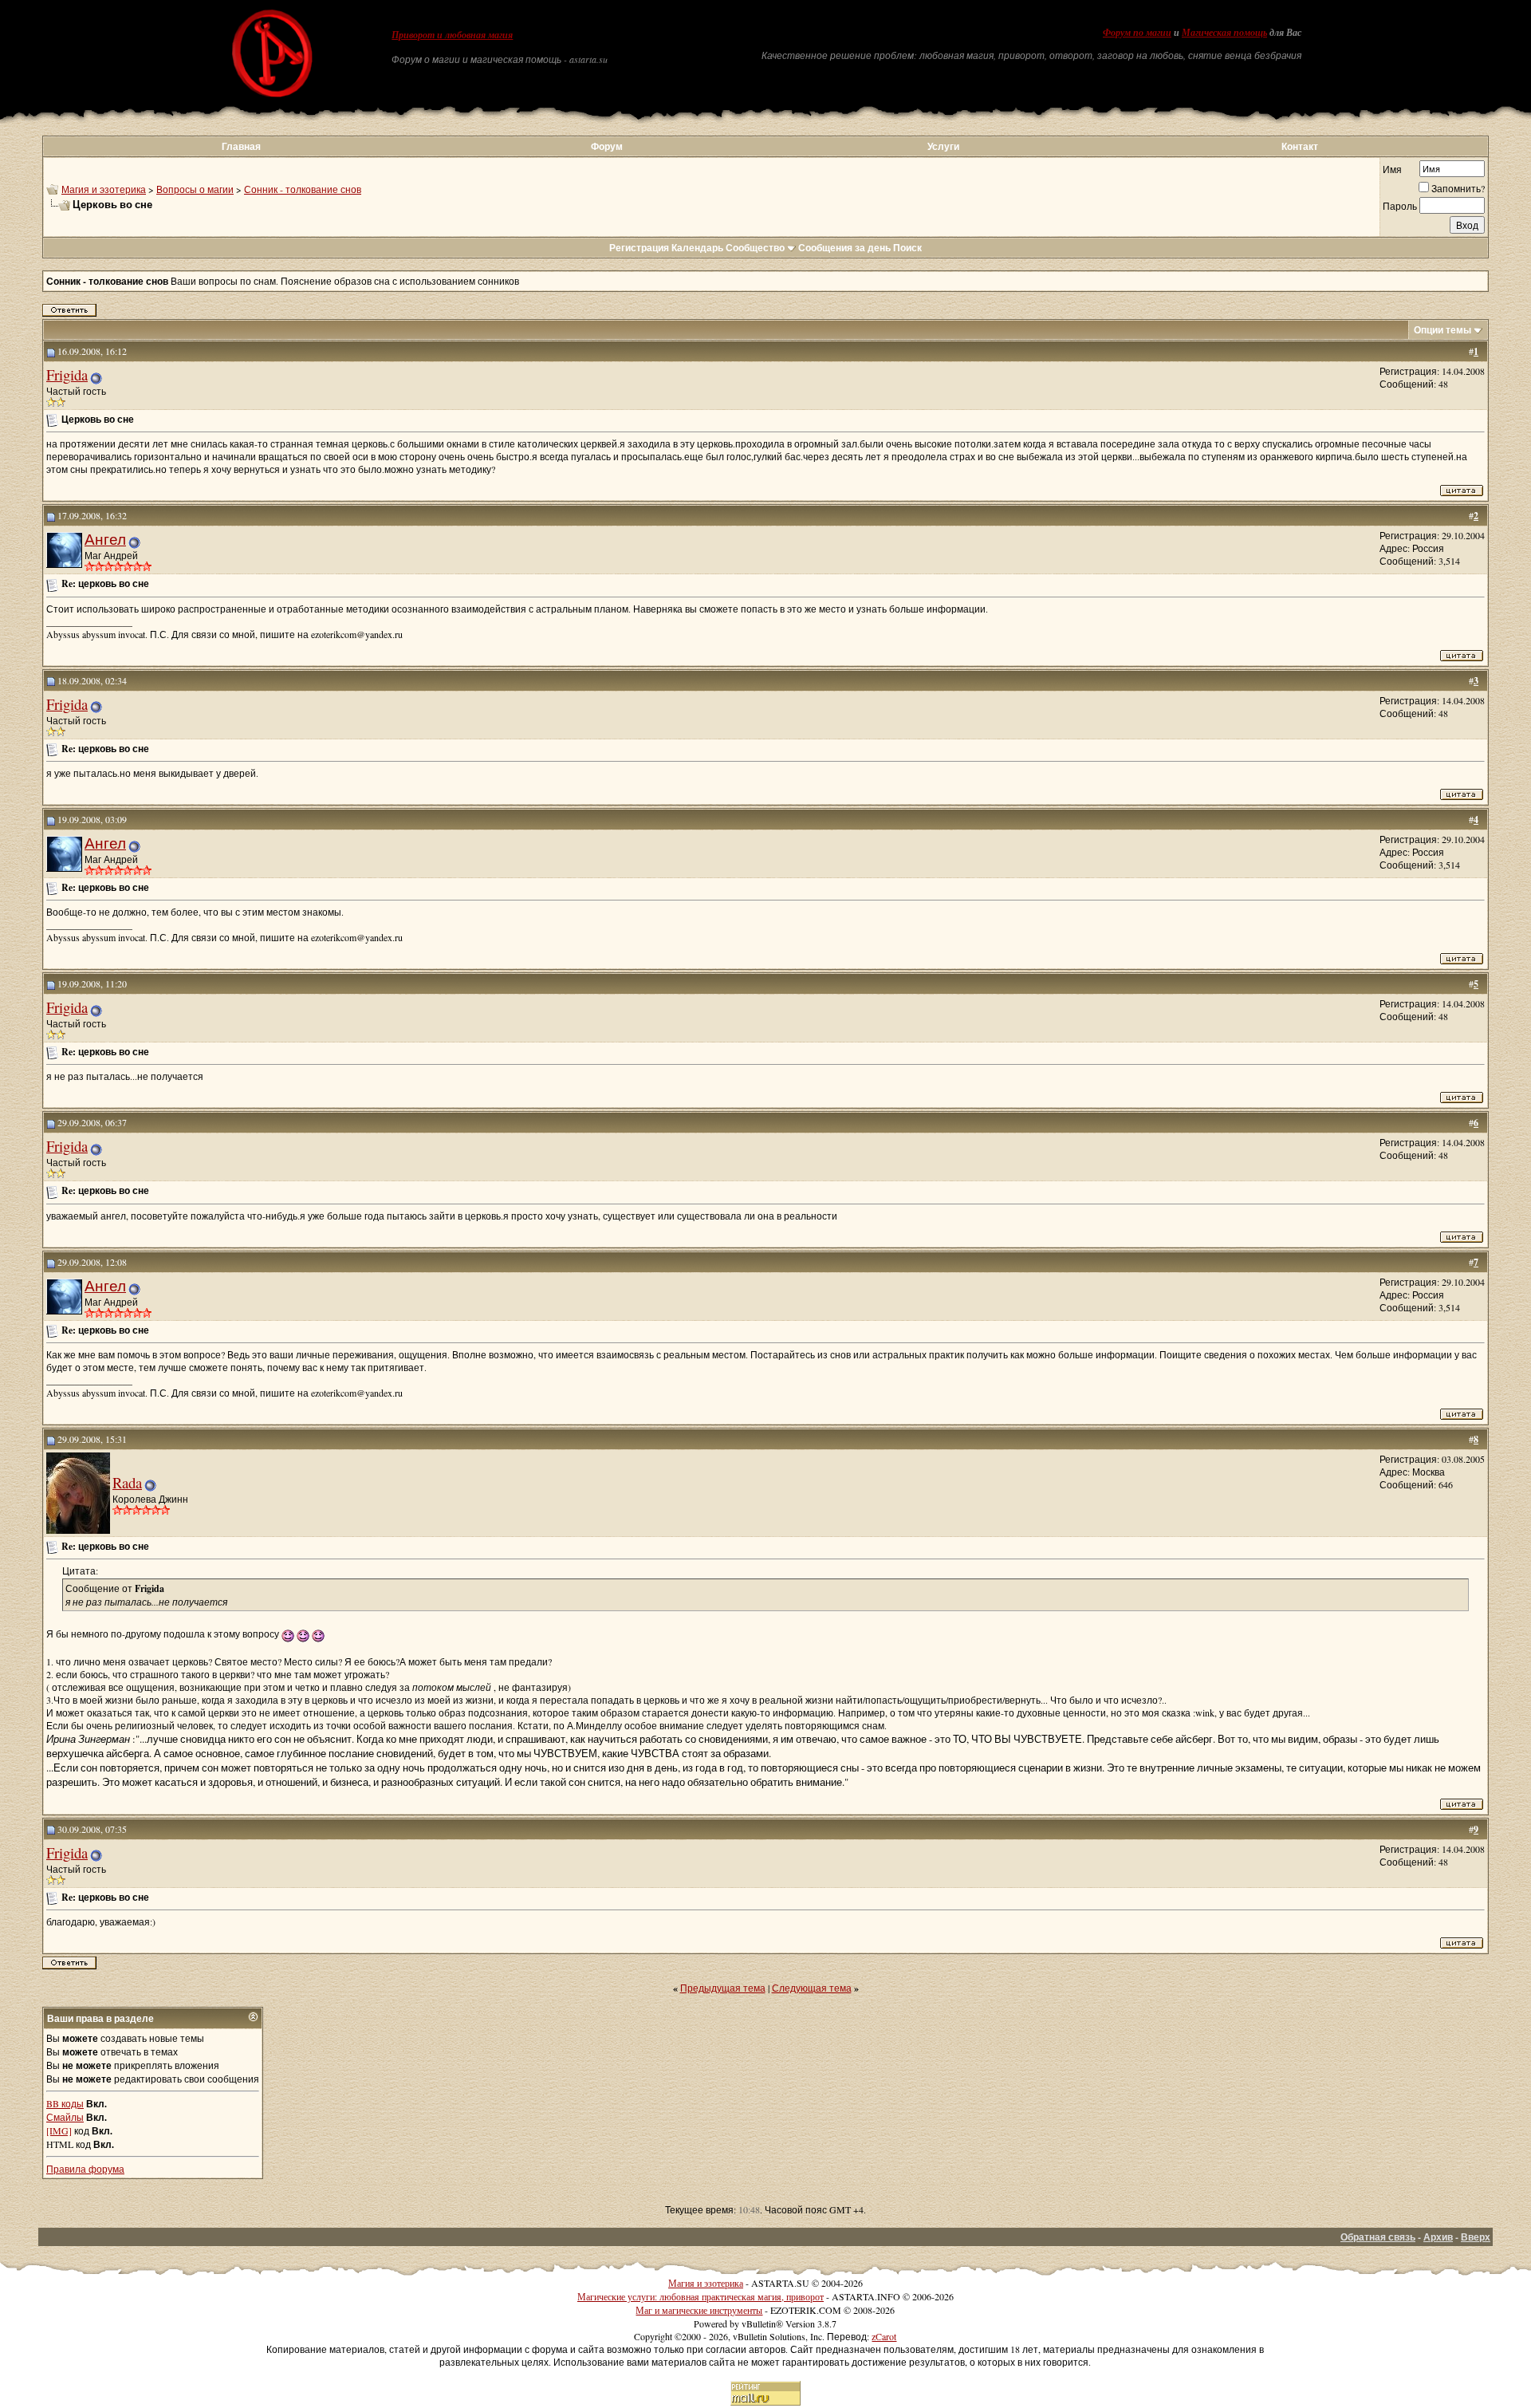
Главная (241, 146)
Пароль (1400, 206)
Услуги (943, 146)
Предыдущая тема (723, 1988)
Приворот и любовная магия (452, 35)
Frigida (67, 374)
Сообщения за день (844, 248)
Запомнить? (1458, 188)
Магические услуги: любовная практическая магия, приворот (701, 2296)
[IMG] (59, 2130)
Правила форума (85, 2169)
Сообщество (755, 248)
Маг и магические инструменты (699, 2310)
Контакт (1300, 146)
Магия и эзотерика (104, 189)
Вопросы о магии (195, 189)
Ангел (105, 539)
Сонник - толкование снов (303, 189)
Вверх (1476, 2237)
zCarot (884, 2336)
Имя (1392, 169)
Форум (607, 146)
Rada (127, 1482)
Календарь (697, 248)
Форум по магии (1137, 33)
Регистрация (639, 248)
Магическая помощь (1224, 33)
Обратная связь (1378, 2237)
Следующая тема (812, 1988)
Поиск (907, 248)
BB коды (65, 2103)
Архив (1438, 2237)
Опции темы (1442, 330)
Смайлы (65, 2117)
